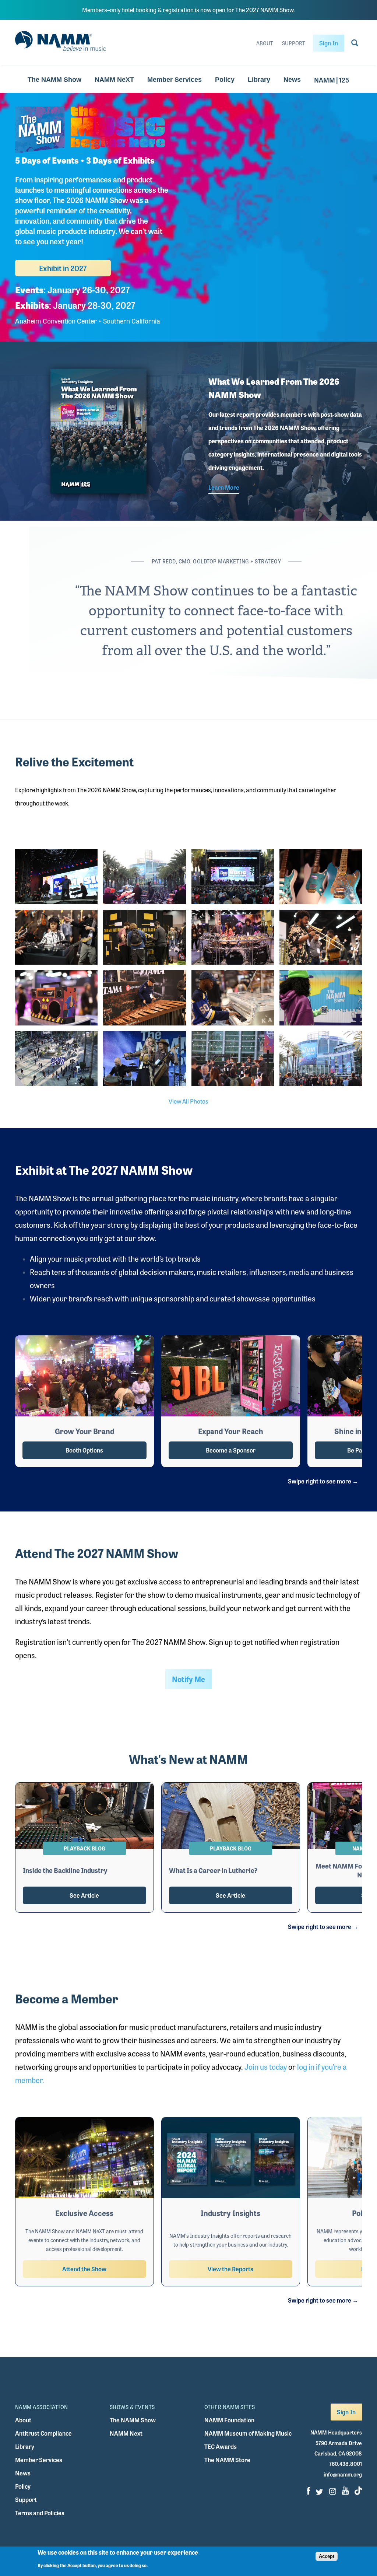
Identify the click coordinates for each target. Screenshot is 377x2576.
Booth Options (84, 1450)
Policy (225, 80)
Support (294, 43)
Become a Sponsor (231, 1450)
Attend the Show (84, 2269)
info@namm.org (343, 2474)
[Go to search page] (355, 44)
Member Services (175, 80)
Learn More (224, 487)
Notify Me (188, 1679)
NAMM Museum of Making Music (248, 2433)
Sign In (329, 43)
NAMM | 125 (332, 80)
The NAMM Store (227, 2460)
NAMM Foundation (229, 2420)
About (265, 43)
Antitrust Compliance (43, 2433)
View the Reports (230, 2269)
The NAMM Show (54, 80)
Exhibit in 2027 (63, 268)
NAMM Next (126, 2433)
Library (259, 80)
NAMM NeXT (114, 80)
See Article (84, 1895)
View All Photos (188, 1101)
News (292, 80)
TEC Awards (221, 2446)
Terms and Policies (40, 2513)
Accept (327, 2556)
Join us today (266, 2067)
